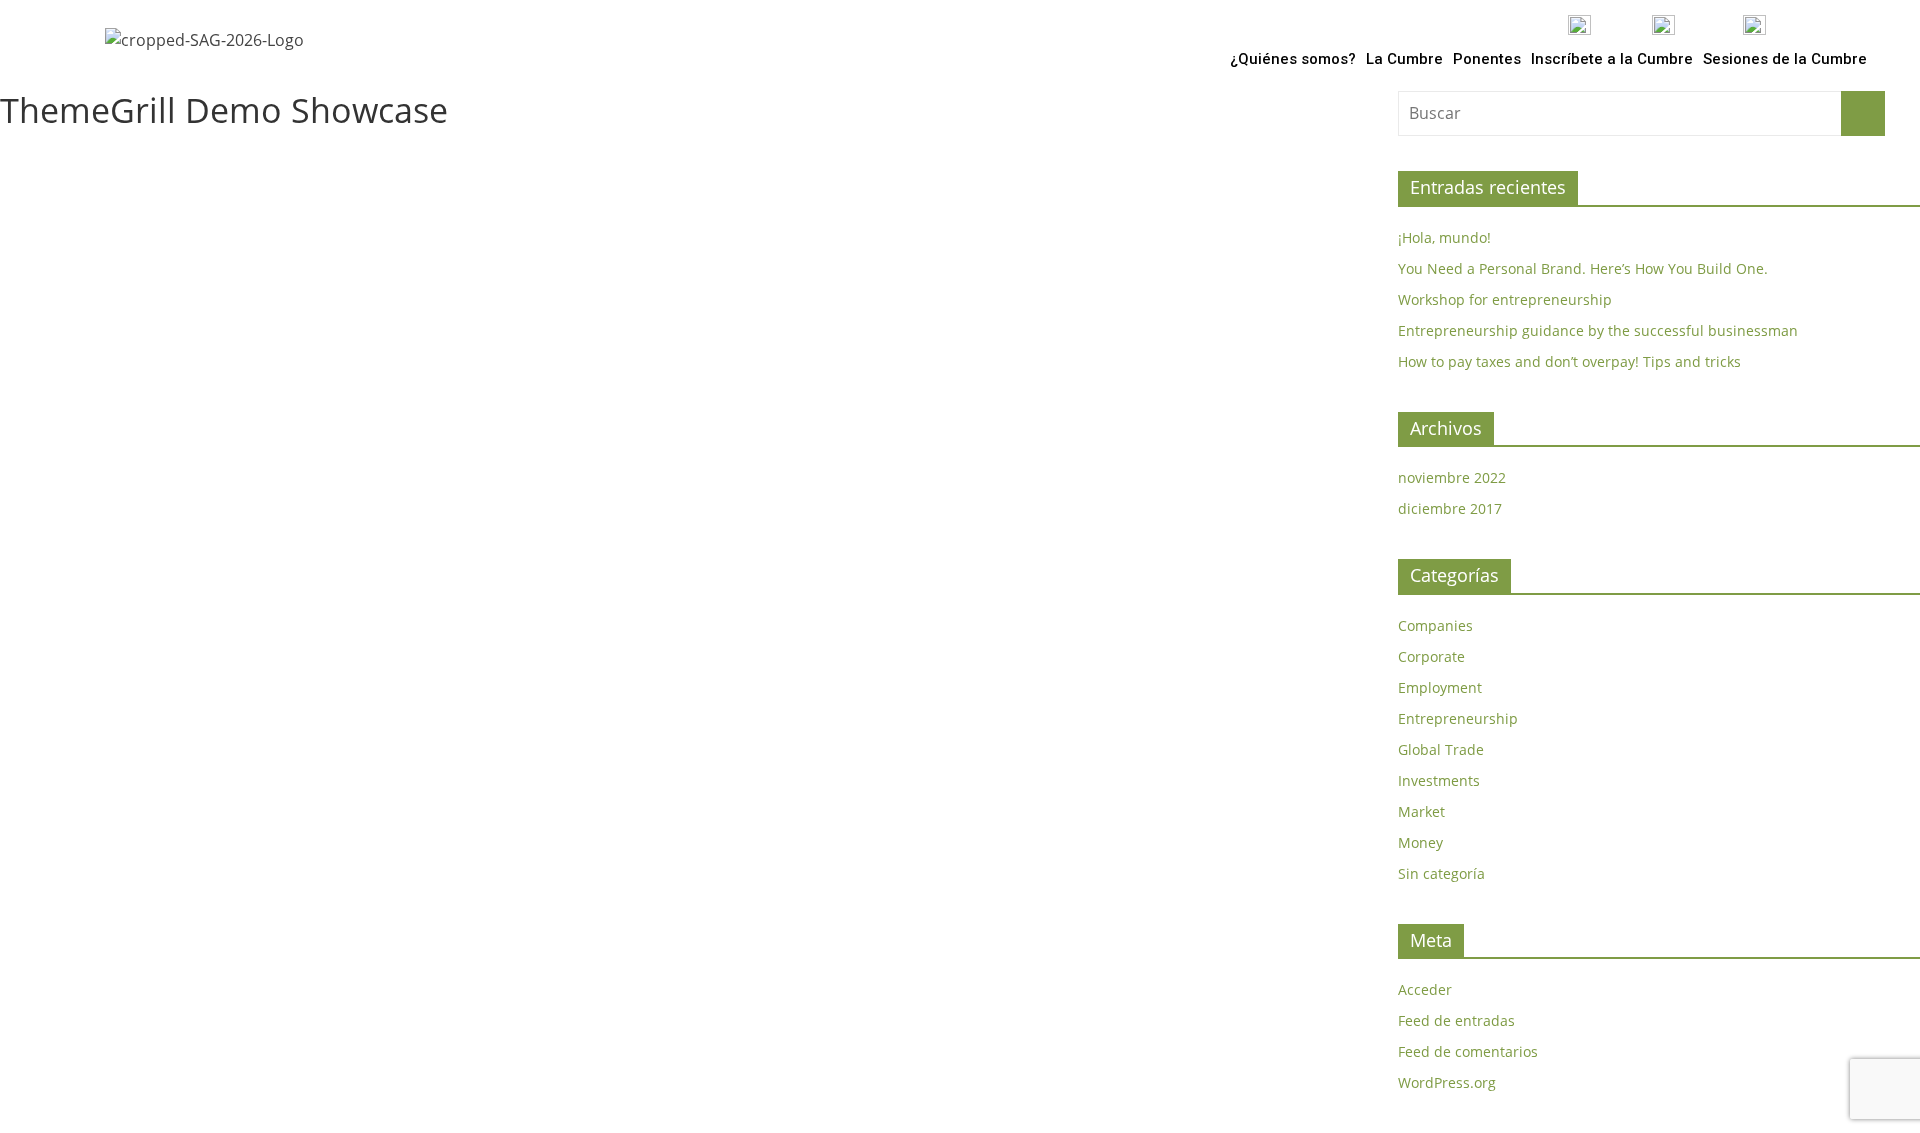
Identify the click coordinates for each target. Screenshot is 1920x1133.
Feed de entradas (1456, 1020)
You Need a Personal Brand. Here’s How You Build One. (1583, 268)
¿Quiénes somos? (1293, 59)
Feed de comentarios (1468, 1051)
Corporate (1431, 656)
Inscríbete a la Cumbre (1612, 59)
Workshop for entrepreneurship (1505, 299)
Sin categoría (1441, 873)
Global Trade (1441, 749)
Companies (1435, 625)
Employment (1440, 687)
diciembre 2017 (1450, 508)
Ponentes (1487, 59)
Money (1420, 842)
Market (1421, 811)
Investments (1439, 780)
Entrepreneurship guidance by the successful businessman (1598, 330)
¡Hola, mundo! (1444, 237)
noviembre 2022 (1452, 477)
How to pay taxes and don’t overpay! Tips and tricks (1569, 361)
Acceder (1425, 989)
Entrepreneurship (1458, 718)
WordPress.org (1447, 1082)
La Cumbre (1404, 59)
